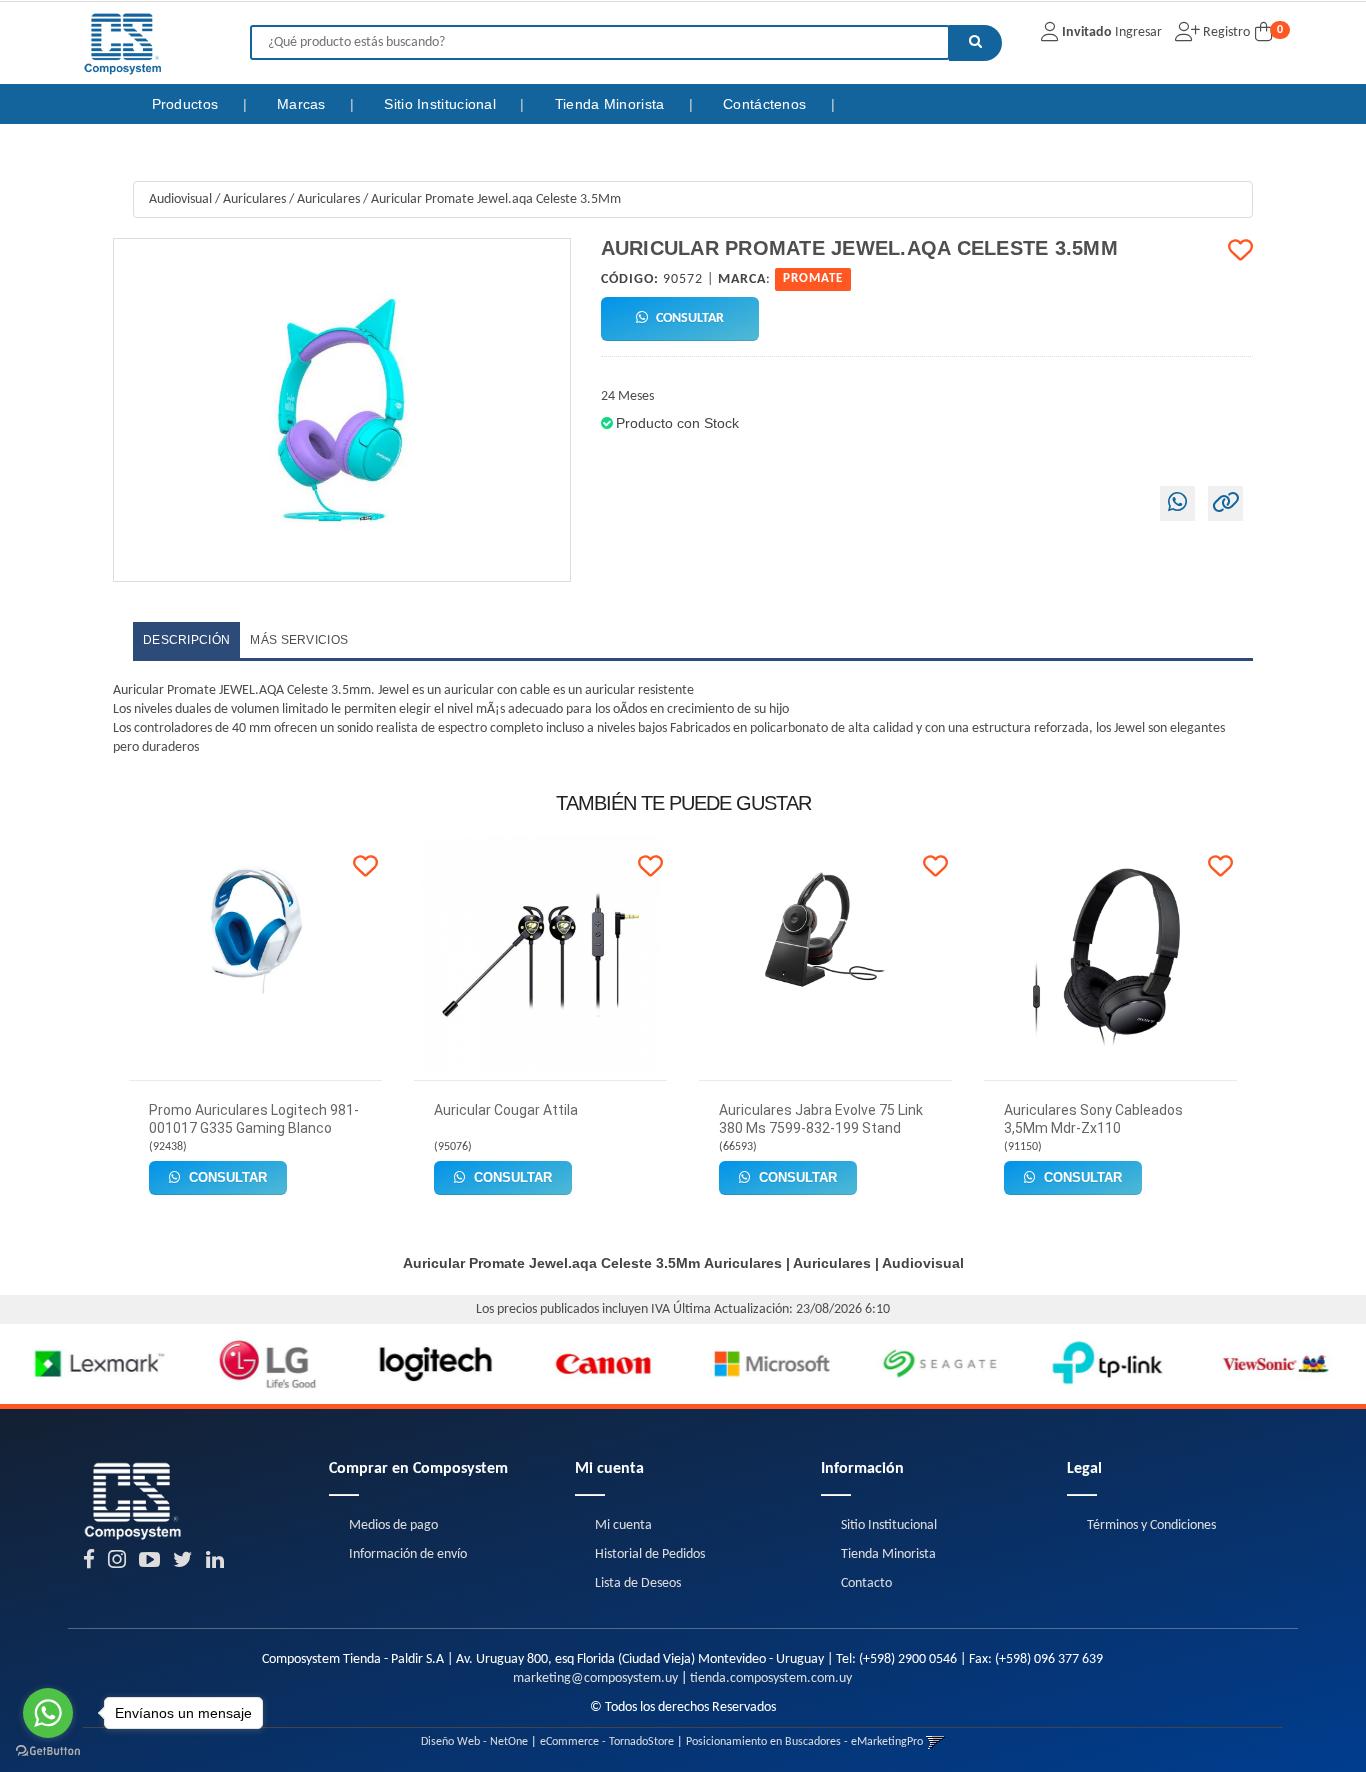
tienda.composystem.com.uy (771, 1678)
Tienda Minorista (612, 104)
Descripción (186, 640)
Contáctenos (767, 104)
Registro (1225, 32)
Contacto (866, 1583)
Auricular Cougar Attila (506, 1110)
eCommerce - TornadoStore (607, 1742)
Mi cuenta (623, 1525)
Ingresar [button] (1138, 32)
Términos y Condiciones (1151, 1525)
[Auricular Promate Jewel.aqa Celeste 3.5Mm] (342, 410)
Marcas (303, 104)
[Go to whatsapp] (48, 1713)
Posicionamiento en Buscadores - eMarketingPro (804, 1742)
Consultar (688, 318)
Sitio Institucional (442, 104)
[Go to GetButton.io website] (48, 1751)
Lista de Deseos (638, 1583)
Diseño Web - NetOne (474, 1742)
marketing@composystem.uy (595, 1678)
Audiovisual (180, 199)
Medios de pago (393, 1525)
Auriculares (254, 199)
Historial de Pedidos (650, 1554)
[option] (84, 1364)
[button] (935, 1742)
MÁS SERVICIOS (299, 640)
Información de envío (408, 1554)
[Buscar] (975, 43)
